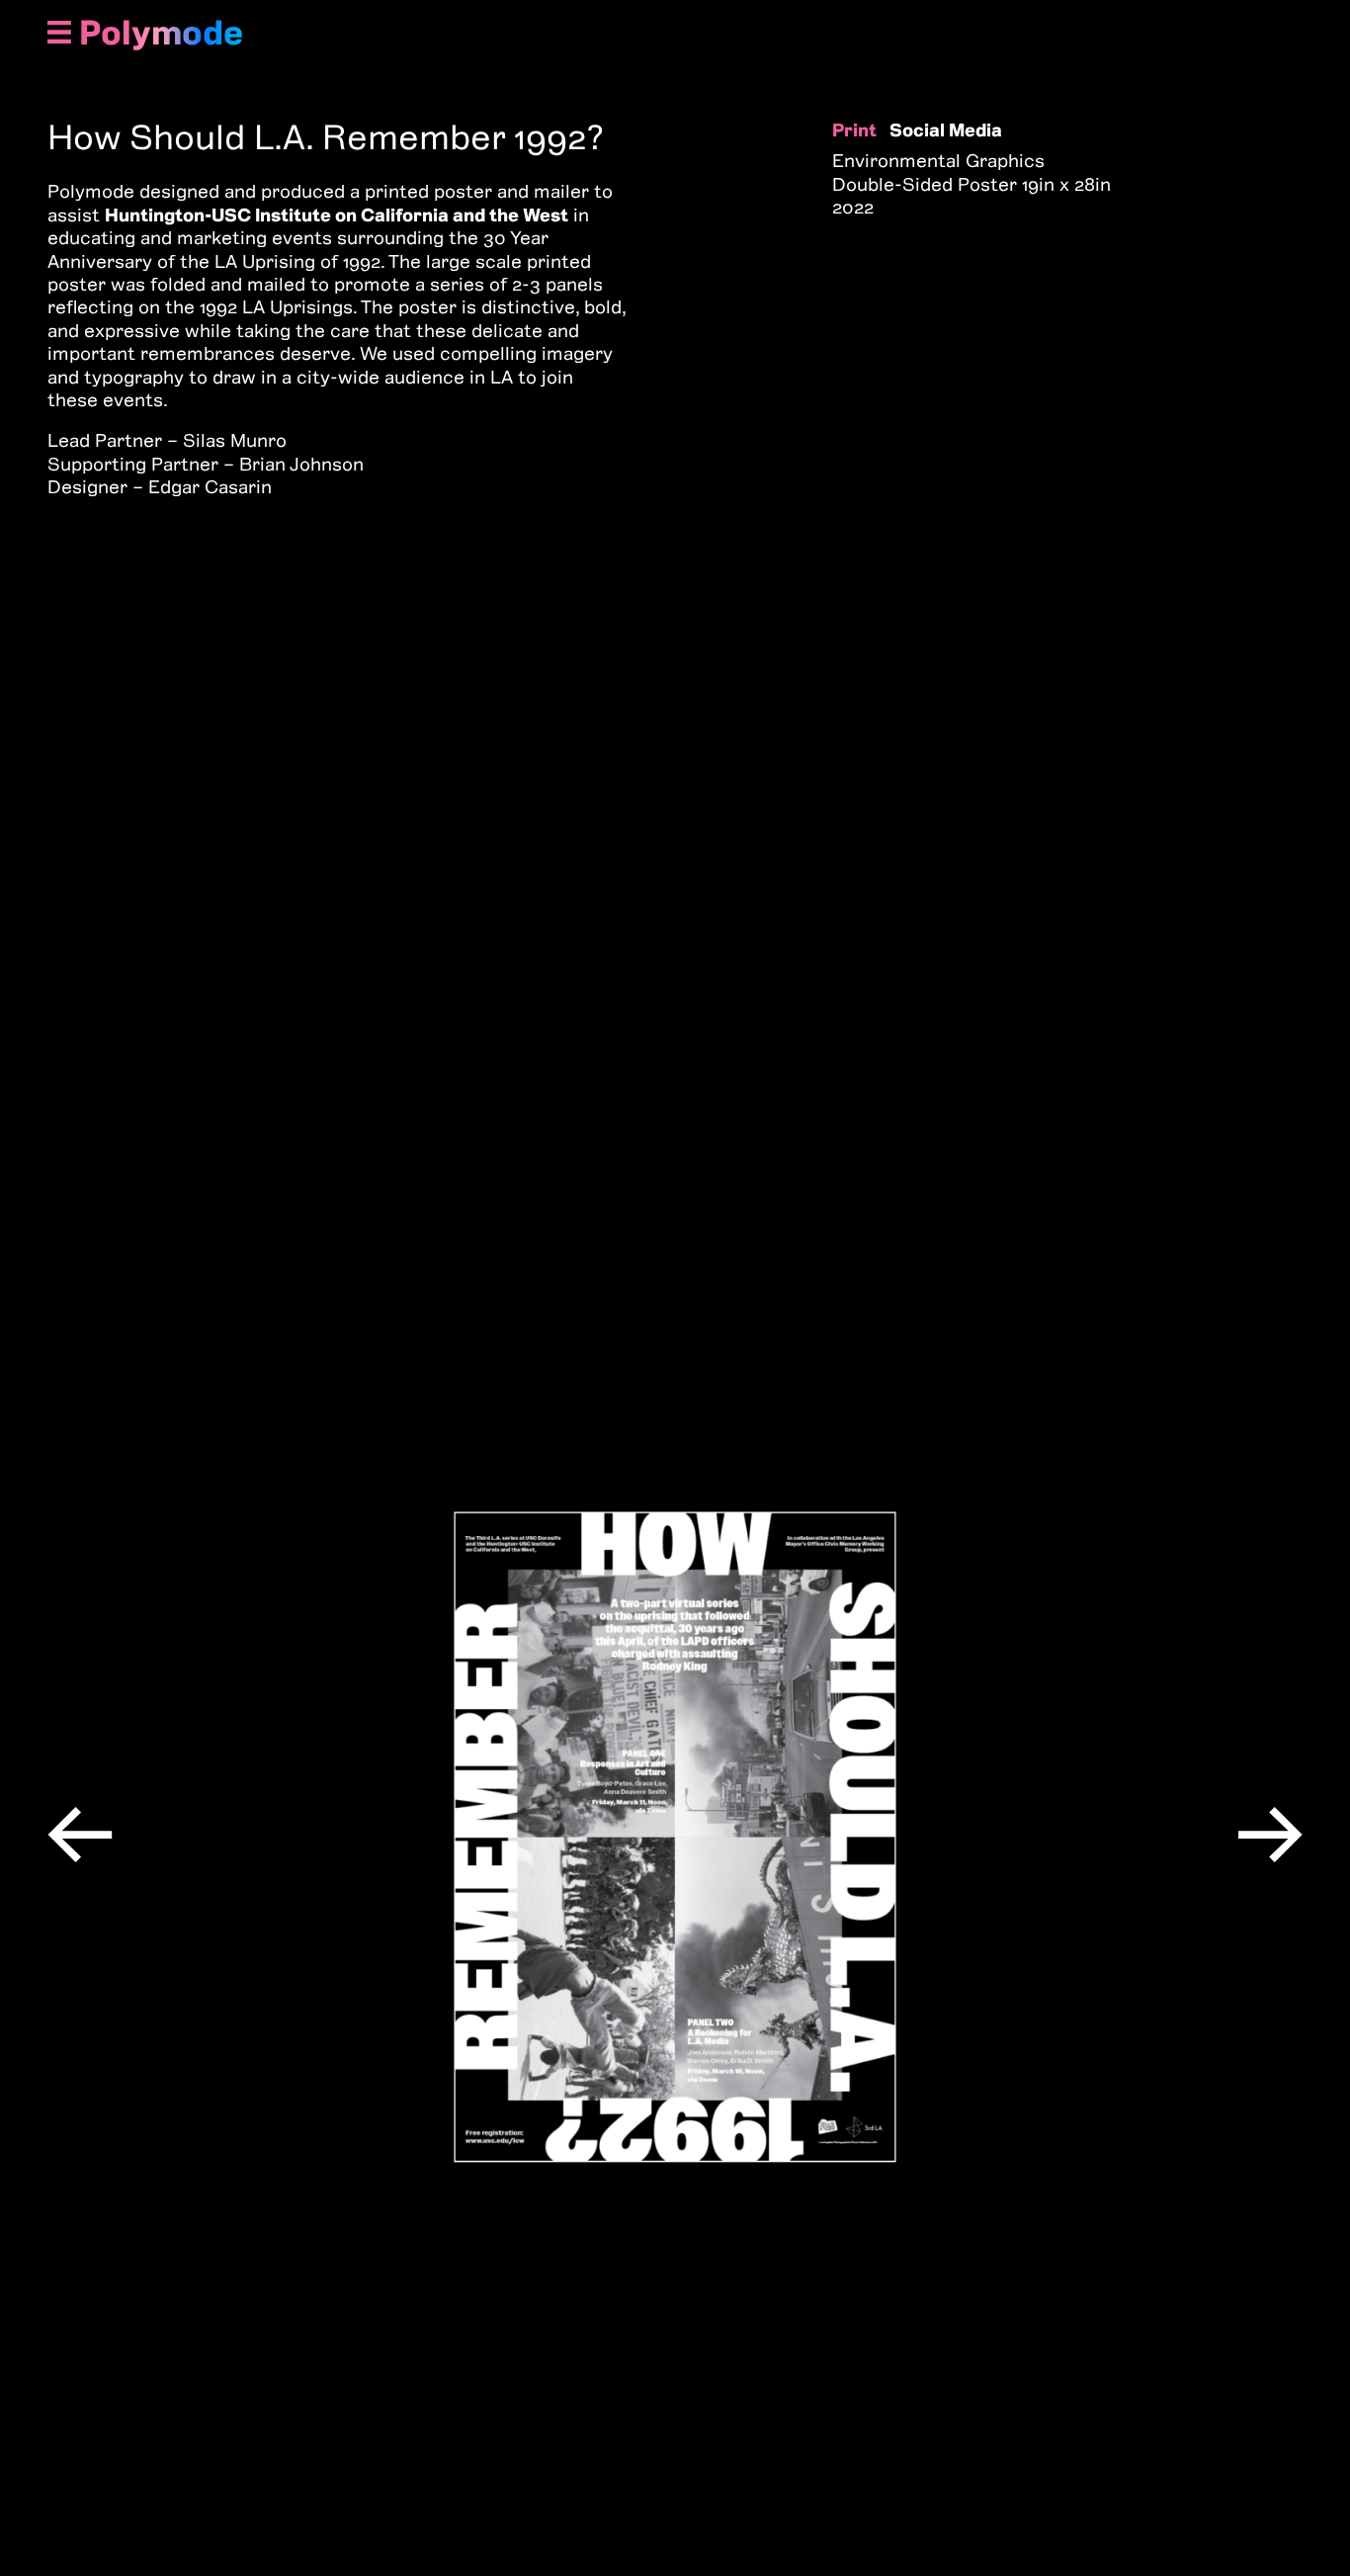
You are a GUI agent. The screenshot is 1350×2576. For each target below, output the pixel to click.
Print (854, 130)
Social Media (946, 130)
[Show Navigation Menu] (59, 34)
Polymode (161, 33)
